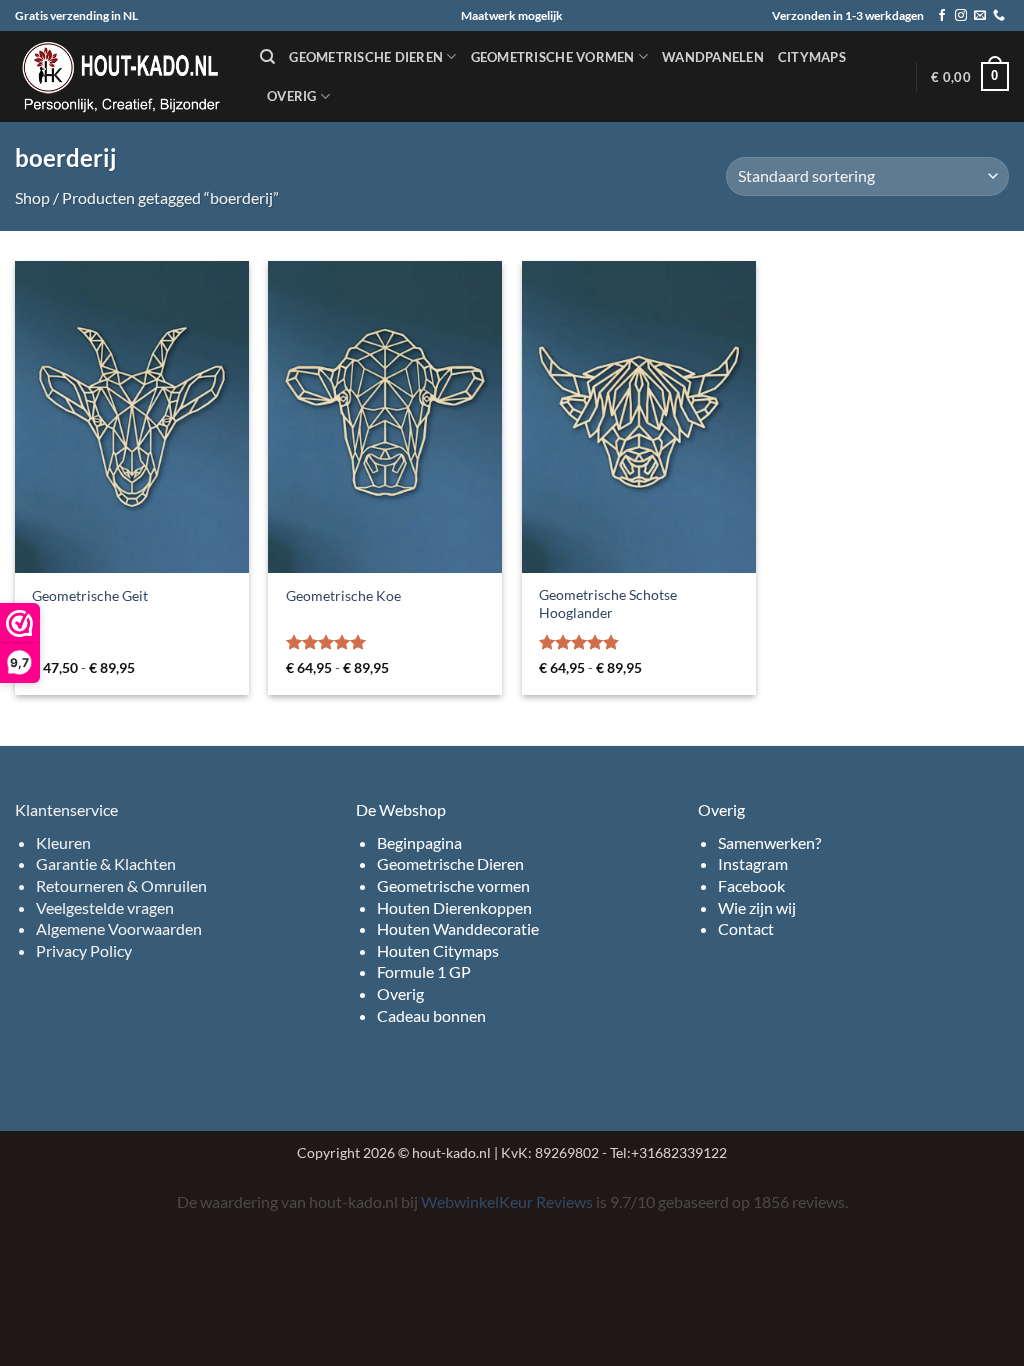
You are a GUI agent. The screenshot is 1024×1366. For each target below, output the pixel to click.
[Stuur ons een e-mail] (980, 16)
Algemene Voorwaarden (119, 928)
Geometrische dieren (366, 57)
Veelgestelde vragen (105, 907)
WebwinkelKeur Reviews (507, 1201)
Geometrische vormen (553, 57)
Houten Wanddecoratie (458, 928)
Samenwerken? (769, 842)
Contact (746, 928)
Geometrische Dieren (450, 863)
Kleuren (63, 842)
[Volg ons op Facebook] (942, 16)
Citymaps (812, 57)
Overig (292, 96)
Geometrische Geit (90, 595)
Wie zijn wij (757, 907)
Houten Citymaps (438, 950)
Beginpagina (419, 842)
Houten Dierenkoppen (454, 907)
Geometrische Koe (343, 595)
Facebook (751, 885)
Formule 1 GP (424, 971)
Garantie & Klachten (106, 863)
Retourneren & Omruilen (121, 885)
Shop (32, 197)
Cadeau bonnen (431, 1015)
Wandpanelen (713, 57)
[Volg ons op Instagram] (961, 16)
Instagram (753, 863)
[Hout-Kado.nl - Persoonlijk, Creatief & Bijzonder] (122, 77)
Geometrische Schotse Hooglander (608, 604)
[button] (970, 77)
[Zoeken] (267, 57)
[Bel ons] (999, 16)
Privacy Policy (84, 950)
